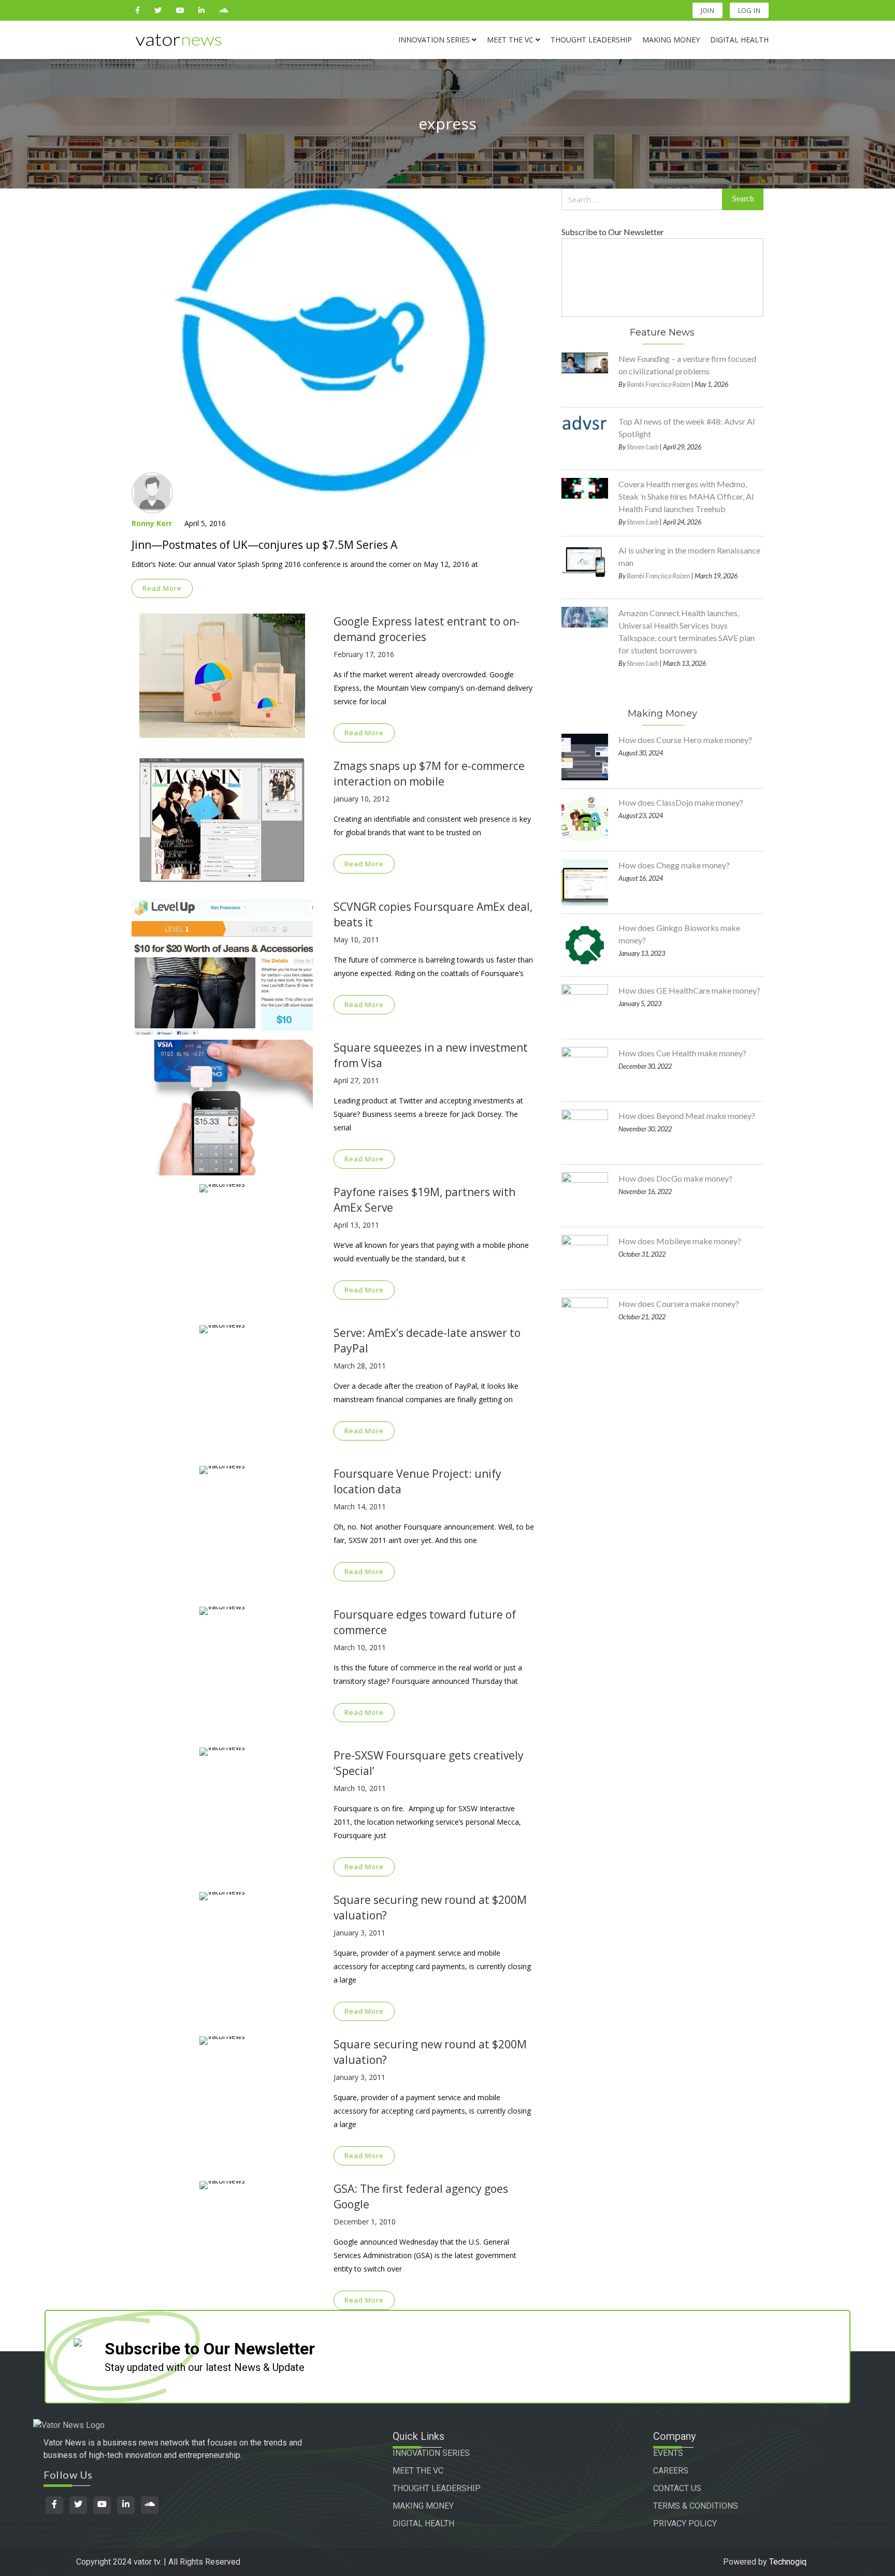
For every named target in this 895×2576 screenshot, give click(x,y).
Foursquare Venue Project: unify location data (417, 1481)
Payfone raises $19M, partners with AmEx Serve (424, 1200)
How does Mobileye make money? (680, 1241)
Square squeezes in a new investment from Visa (431, 1055)
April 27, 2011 (356, 1080)
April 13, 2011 (356, 1225)
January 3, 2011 (359, 1933)
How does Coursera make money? (679, 1304)
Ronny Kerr (152, 523)
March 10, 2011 (360, 1647)
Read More (162, 588)
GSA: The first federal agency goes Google (421, 2196)
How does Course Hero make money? (685, 740)
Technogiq (788, 2562)
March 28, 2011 (360, 1366)
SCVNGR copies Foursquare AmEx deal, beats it (433, 914)
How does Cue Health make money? (682, 1053)
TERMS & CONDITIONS (696, 2506)
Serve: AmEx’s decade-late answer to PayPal (427, 1341)
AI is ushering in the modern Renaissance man (689, 556)
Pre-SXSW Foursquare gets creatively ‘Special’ (429, 1763)
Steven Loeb (643, 447)
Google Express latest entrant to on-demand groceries (427, 629)
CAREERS (671, 2471)
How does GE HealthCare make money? (689, 990)
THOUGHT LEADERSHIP (437, 2488)
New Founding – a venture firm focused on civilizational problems (687, 365)
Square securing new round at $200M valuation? (430, 1908)
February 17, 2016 (364, 654)
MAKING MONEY (423, 2506)
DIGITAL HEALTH (423, 2523)
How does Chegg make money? (674, 865)
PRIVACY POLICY (685, 2523)
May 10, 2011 (356, 940)
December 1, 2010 (365, 2222)
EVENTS (668, 2453)
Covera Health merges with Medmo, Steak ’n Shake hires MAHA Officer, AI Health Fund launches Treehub (686, 496)
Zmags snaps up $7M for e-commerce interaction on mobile (429, 774)
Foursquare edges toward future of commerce (425, 1622)
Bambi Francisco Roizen (659, 384)
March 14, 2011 (360, 1507)
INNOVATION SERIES (431, 2453)
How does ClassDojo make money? (681, 802)
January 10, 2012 (362, 799)
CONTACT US (677, 2488)
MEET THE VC (418, 2471)
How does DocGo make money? (675, 1178)
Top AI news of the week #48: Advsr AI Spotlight (687, 427)
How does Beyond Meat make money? (687, 1116)
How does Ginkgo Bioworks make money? (679, 934)
